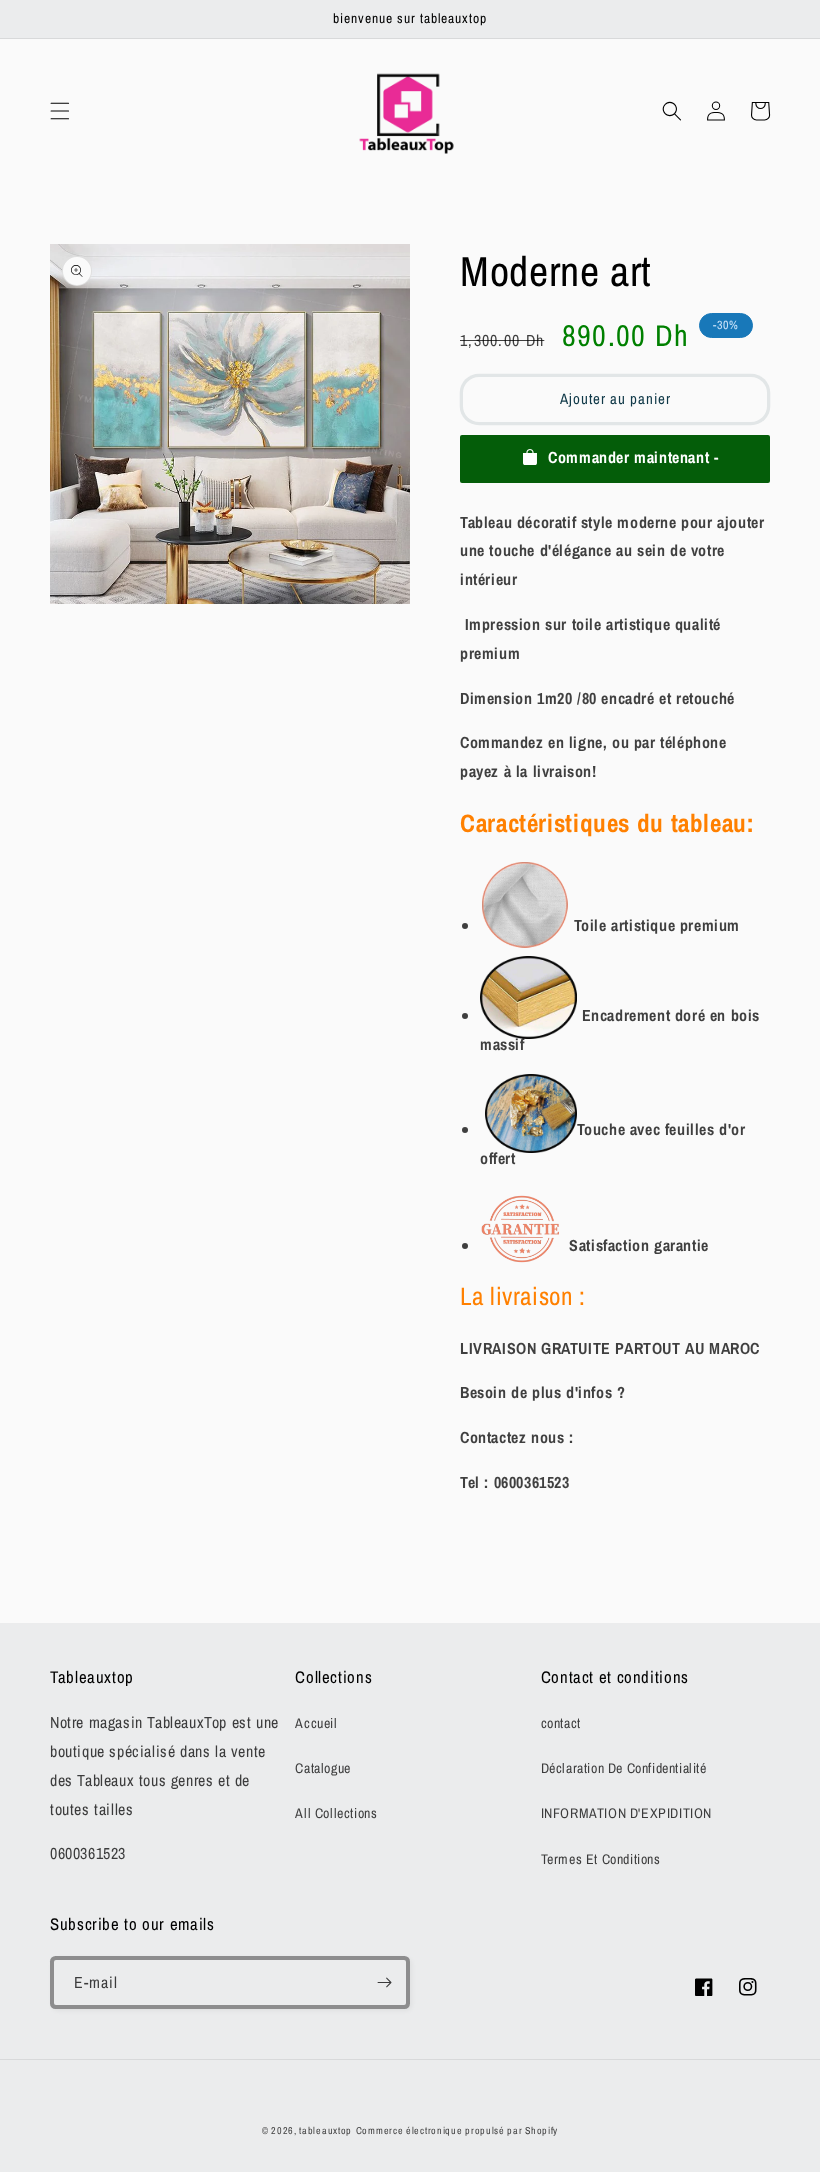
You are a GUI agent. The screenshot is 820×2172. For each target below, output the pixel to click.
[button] (60, 111)
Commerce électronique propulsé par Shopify (457, 2130)
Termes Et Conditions (601, 1859)
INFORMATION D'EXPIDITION (626, 1813)
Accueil (316, 1723)
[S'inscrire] (384, 1982)
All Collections (336, 1813)
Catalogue (322, 1768)
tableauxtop (325, 2130)
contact (561, 1723)
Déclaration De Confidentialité (624, 1768)
